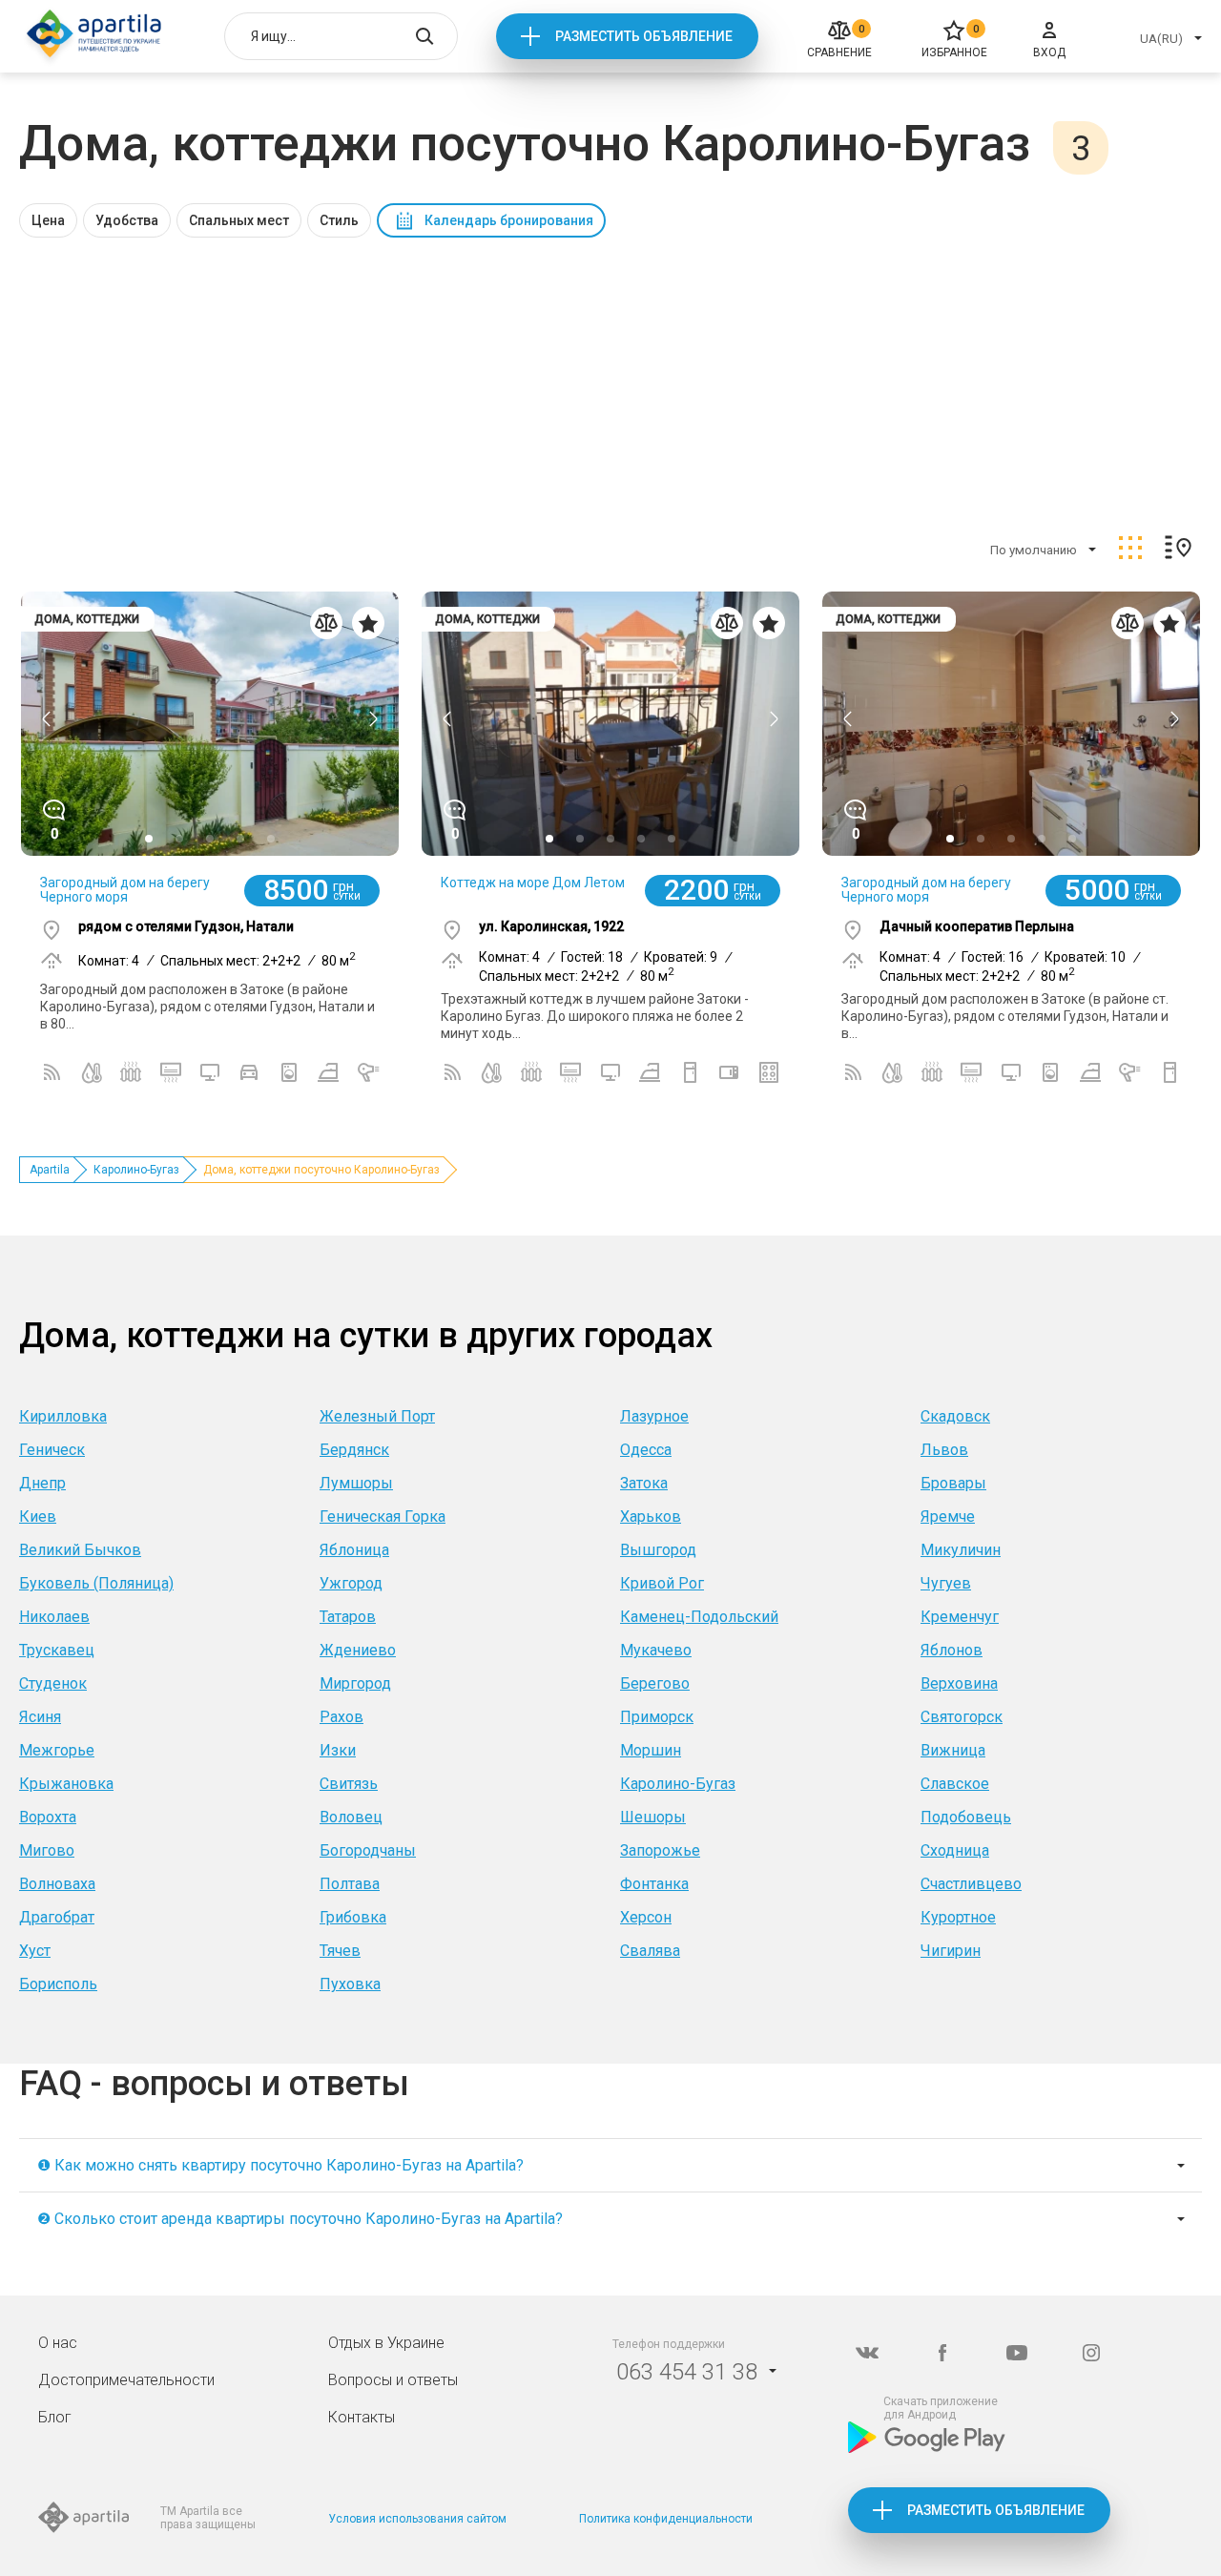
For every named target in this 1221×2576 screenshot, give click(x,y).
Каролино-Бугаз (136, 1170)
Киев (38, 1517)
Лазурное (654, 1416)
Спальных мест (239, 220)
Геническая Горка (383, 1517)
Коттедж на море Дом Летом (533, 883)
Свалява (650, 1951)
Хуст (35, 1951)
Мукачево (656, 1650)
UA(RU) (1161, 39)
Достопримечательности (126, 2380)
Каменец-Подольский (699, 1617)
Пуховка (350, 1984)
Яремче (948, 1517)
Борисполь (58, 1984)
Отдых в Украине (386, 2343)
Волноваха (57, 1884)
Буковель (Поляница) (96, 1583)
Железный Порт (377, 1416)
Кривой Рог (662, 1583)
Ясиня (40, 1717)
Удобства (127, 220)
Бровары (953, 1483)
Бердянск (354, 1450)
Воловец (351, 1817)
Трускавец (57, 1650)
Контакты (362, 2417)
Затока (644, 1483)
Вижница (953, 1750)
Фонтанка (654, 1884)
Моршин (651, 1750)
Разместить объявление (644, 36)
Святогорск (962, 1717)
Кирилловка (63, 1416)
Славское (955, 1784)
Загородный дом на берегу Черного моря (125, 890)
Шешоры (653, 1817)
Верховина (959, 1683)
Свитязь (349, 1784)
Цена (48, 220)
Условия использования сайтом (417, 2519)
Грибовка (353, 1917)
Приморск (657, 1717)
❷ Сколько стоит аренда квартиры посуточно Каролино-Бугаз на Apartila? (300, 2219)
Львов (944, 1450)
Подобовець (966, 1817)
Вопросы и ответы (393, 2380)
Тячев (340, 1951)
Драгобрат (57, 1917)
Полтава (350, 1884)
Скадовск (955, 1416)
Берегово (655, 1683)
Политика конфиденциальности (666, 2519)
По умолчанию (1034, 550)
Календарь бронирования (509, 220)
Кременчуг (960, 1617)
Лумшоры (356, 1483)
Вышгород (658, 1550)
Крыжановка (66, 1784)
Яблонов (952, 1650)
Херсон (646, 1917)
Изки (338, 1750)
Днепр (42, 1483)
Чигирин (951, 1951)
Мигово (47, 1850)
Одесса (646, 1450)
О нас (58, 2343)
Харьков (651, 1517)
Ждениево (358, 1650)
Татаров (348, 1617)
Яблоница (354, 1550)
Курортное (958, 1917)
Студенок (53, 1683)
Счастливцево (971, 1884)
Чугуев (946, 1583)
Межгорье (57, 1750)
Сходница (955, 1850)
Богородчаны (368, 1850)
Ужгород (351, 1583)
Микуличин (961, 1550)
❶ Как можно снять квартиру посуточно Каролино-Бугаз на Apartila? (280, 2165)
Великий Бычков (80, 1550)
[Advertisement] (610, 381)
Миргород (355, 1683)
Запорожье (660, 1850)
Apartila (50, 1170)
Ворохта (48, 1817)
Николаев (54, 1617)
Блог (55, 2417)
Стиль (339, 220)
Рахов (341, 1717)
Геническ (52, 1450)
